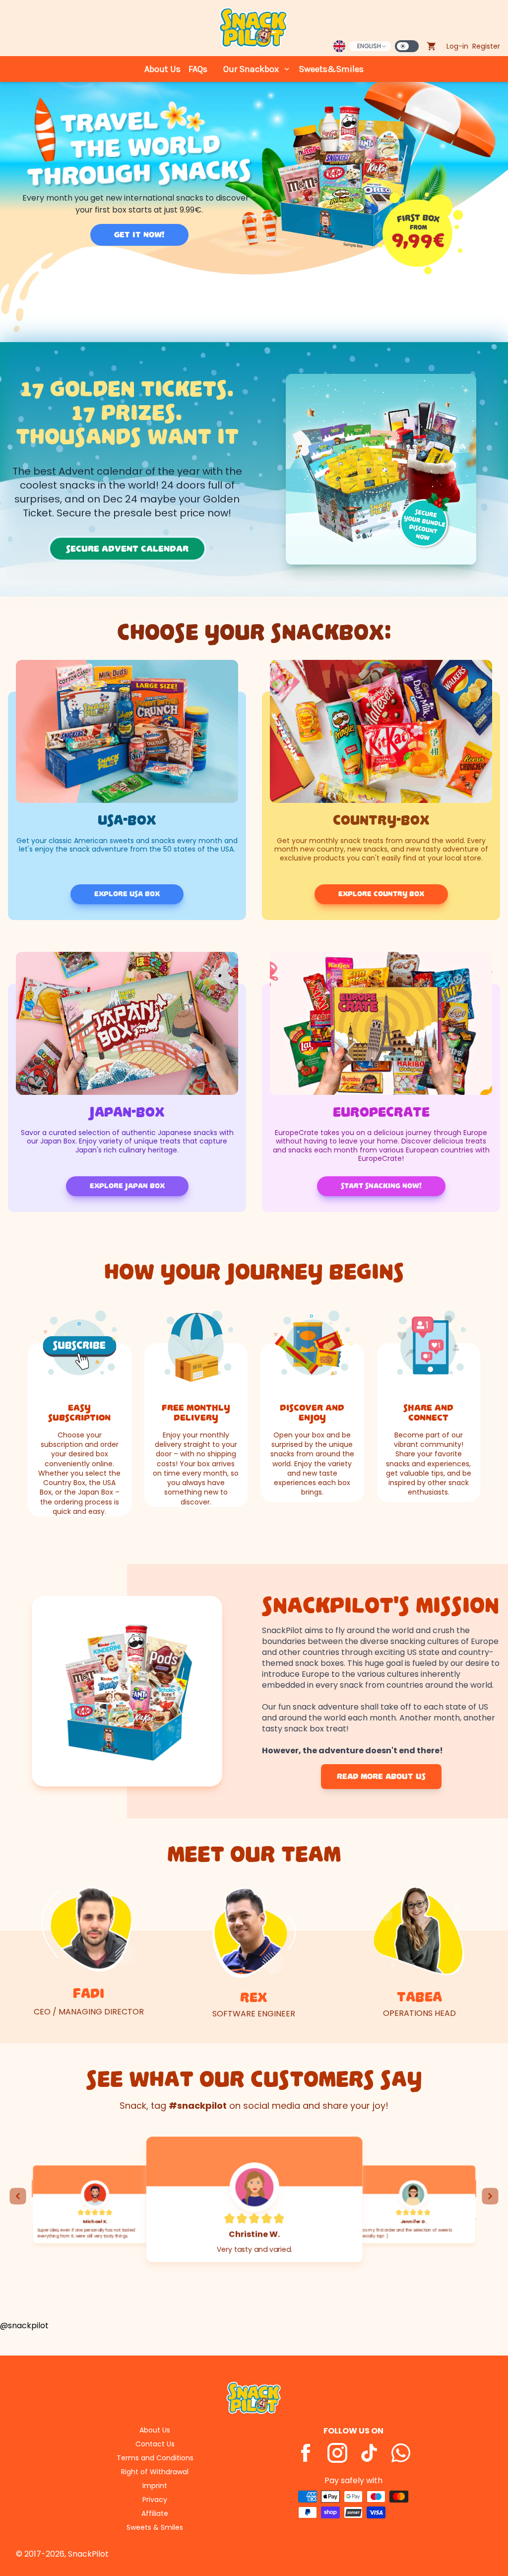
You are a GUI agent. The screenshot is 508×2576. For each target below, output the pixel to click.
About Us (162, 69)
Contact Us (155, 2444)
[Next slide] (490, 2196)
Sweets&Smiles (331, 69)
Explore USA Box (127, 894)
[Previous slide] (18, 2196)
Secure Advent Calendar (127, 549)
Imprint (155, 2486)
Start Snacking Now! (381, 1186)
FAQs (198, 69)
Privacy (155, 2500)
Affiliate (155, 2513)
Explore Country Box (381, 894)
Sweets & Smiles (155, 2527)
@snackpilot (24, 2326)
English (369, 46)
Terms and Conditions (155, 2458)
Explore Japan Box (127, 1186)
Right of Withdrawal (155, 2472)
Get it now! (139, 235)
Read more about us (381, 1777)
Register (486, 46)
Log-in (457, 46)
